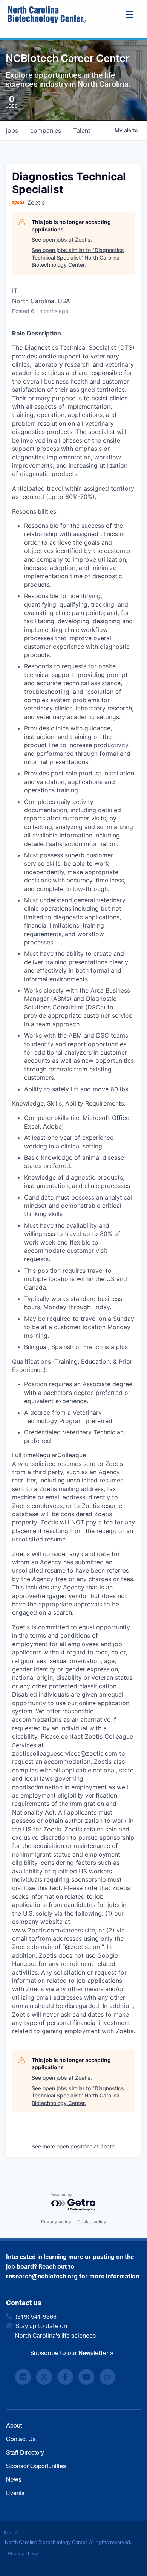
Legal (34, 2553)
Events (15, 2493)
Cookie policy (92, 2222)
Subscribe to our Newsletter (69, 2353)
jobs (12, 130)
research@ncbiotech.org (42, 2277)
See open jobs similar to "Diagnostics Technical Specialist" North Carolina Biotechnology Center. (78, 257)
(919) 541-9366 (36, 2316)
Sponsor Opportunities (36, 2466)
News (14, 2479)
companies (46, 130)
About (14, 2425)
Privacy (16, 2553)
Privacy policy (56, 2222)
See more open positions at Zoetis (73, 2146)
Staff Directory (25, 2452)
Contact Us (21, 2439)
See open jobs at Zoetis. (62, 239)
